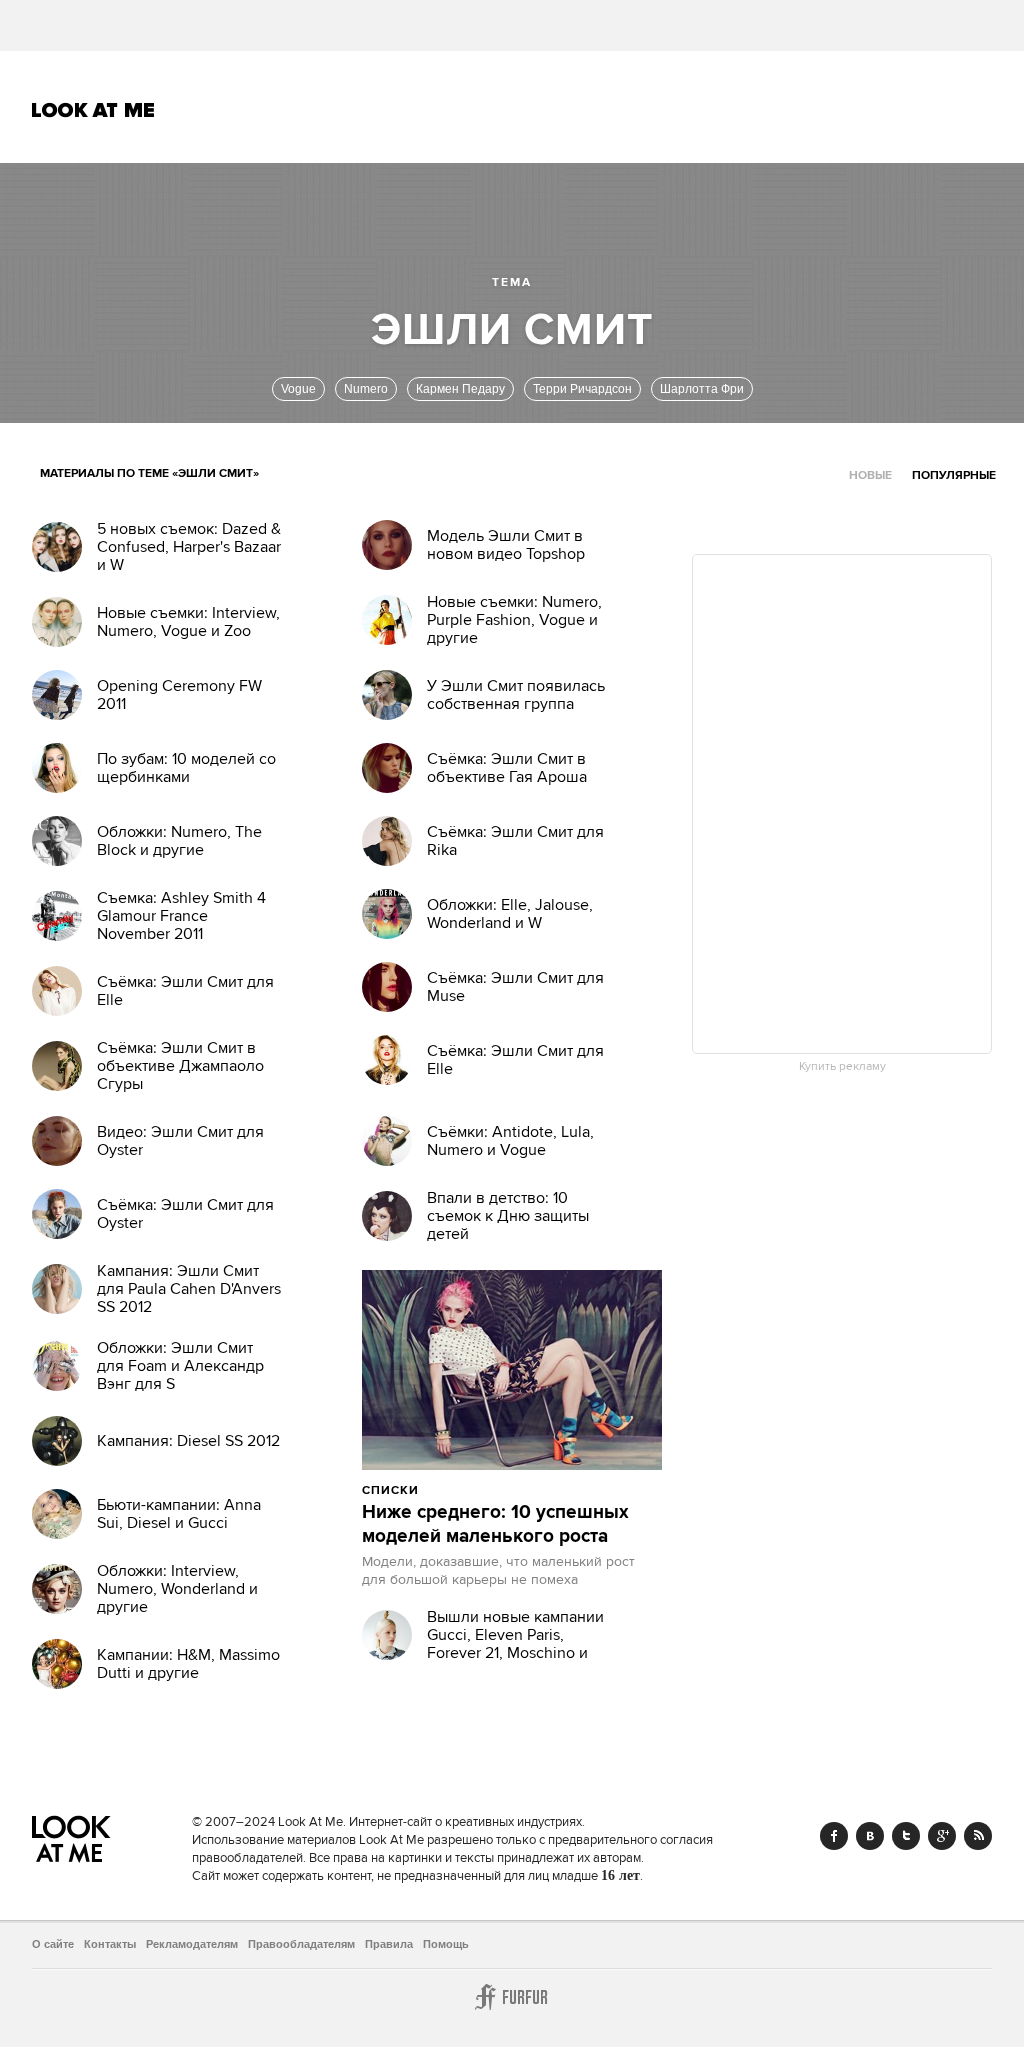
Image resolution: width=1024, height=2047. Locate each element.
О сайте (53, 1944)
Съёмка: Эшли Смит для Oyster (185, 1214)
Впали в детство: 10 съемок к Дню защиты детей (508, 1216)
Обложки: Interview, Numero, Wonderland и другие (177, 1589)
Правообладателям (301, 1944)
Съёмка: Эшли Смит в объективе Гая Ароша (507, 768)
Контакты (110, 1944)
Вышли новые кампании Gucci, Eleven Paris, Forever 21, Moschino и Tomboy (515, 1644)
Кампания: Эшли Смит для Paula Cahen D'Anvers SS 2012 (189, 1289)
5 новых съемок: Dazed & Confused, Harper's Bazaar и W (189, 547)
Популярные (954, 475)
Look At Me (93, 110)
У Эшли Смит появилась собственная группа (516, 695)
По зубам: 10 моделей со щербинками (186, 768)
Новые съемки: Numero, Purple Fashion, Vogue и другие (514, 620)
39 (528, 1490)
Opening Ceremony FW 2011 (179, 695)
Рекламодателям (192, 1944)
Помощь (446, 1944)
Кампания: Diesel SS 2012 (188, 1441)
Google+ (942, 1836)
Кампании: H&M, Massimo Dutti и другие (188, 1664)
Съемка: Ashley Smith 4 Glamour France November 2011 (181, 916)
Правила (389, 1944)
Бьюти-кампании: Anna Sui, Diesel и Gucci (179, 1514)
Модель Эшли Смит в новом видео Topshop (506, 545)
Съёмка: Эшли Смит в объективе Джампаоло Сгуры (180, 1066)
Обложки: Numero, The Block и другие (179, 841)
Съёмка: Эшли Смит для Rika (515, 841)
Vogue (298, 389)
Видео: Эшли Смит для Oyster (180, 1141)
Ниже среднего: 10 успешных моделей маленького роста (495, 1525)
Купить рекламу (842, 1067)
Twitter (906, 1836)
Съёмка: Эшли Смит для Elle (185, 991)
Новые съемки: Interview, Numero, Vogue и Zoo (188, 622)
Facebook (834, 1836)
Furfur (512, 1997)
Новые (870, 475)
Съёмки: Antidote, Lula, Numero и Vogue (510, 1141)
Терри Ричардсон (582, 389)
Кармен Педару (460, 389)
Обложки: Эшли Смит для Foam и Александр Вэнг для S (180, 1366)
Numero (366, 389)
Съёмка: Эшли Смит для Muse (515, 987)
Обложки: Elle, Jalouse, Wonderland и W (510, 914)
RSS (978, 1836)
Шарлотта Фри (702, 389)
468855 (471, 1490)
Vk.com (870, 1836)
